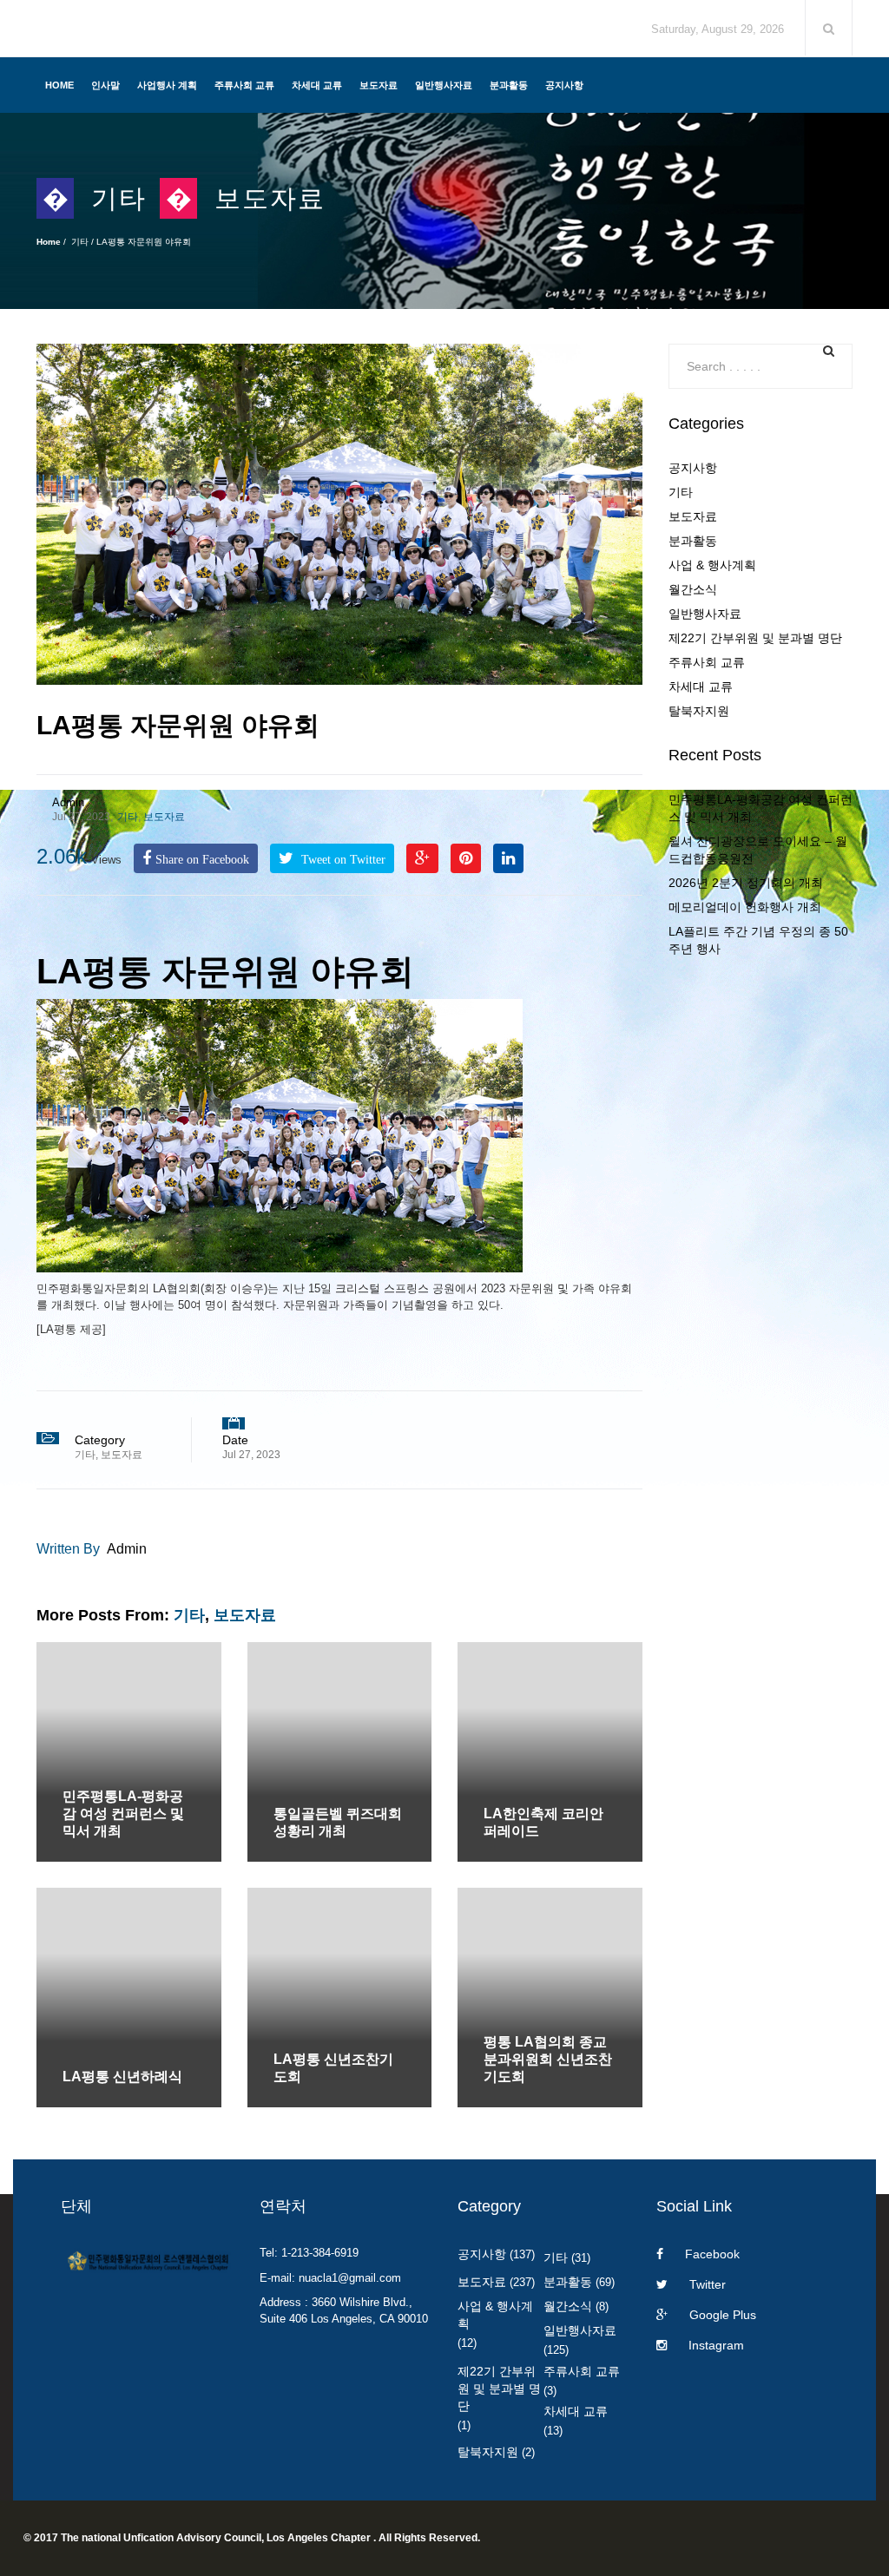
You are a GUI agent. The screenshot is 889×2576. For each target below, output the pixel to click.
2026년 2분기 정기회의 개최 (746, 883)
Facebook (712, 2254)
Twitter (708, 2284)
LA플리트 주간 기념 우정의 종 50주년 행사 (758, 940)
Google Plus (723, 2315)
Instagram (716, 2345)
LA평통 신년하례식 (122, 2077)
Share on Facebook (202, 859)
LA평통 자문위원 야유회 (178, 725)
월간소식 (693, 589)
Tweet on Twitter (342, 859)
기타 (119, 198)
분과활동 (509, 85)
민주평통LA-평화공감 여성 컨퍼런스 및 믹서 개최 (123, 1814)
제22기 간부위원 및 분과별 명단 (755, 638)
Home (59, 85)
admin (68, 802)
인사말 (105, 85)
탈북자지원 (699, 711)
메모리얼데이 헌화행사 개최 (745, 907)
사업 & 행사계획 (712, 565)
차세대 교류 (317, 85)
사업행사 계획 (167, 85)
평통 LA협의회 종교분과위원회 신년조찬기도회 (548, 2059)
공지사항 (564, 85)
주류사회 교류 (244, 85)
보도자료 (379, 85)
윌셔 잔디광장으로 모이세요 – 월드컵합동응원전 (758, 850)
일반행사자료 (444, 85)
